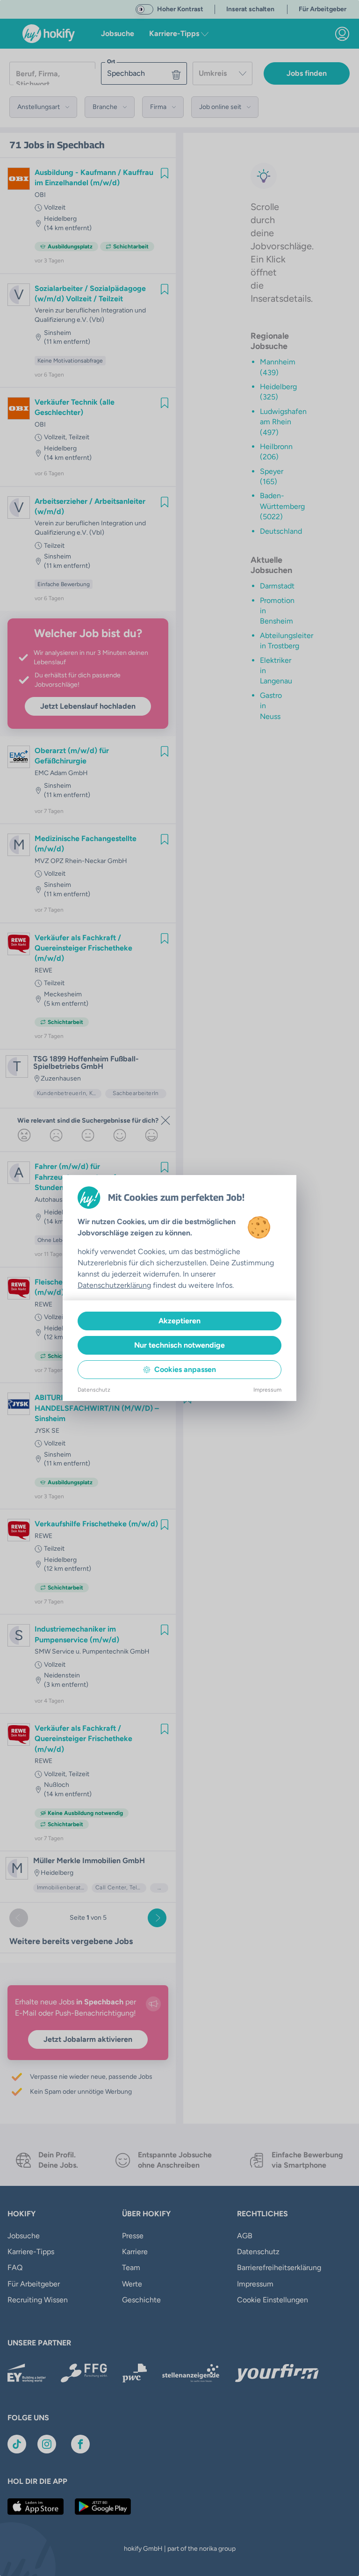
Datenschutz (94, 1390)
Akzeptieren (179, 1321)
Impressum (267, 1390)
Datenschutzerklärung (114, 1285)
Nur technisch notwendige (179, 1345)
